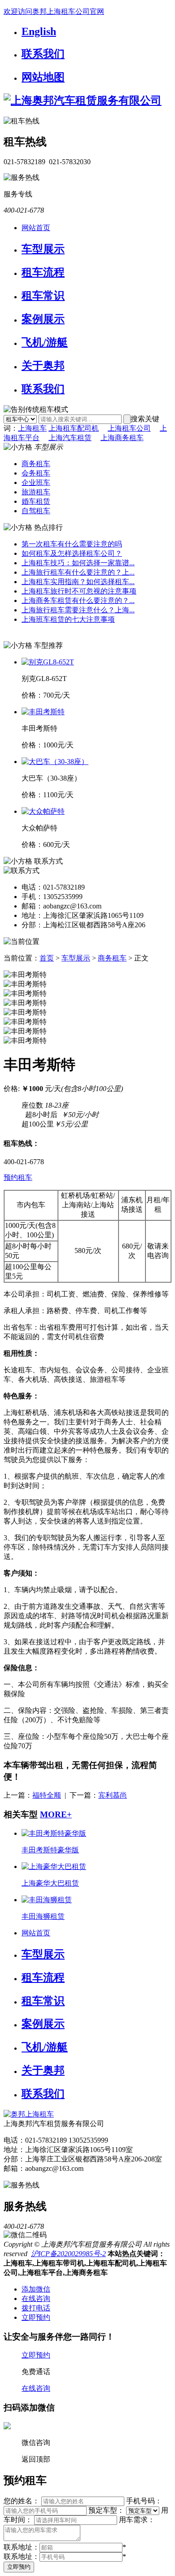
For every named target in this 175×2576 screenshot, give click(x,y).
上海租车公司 (129, 428)
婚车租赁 (36, 501)
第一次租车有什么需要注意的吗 (72, 544)
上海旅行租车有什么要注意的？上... (78, 572)
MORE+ (56, 1814)
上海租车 (32, 428)
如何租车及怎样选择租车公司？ (72, 553)
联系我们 (43, 54)
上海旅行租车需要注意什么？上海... (78, 610)
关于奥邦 (43, 366)
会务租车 (36, 473)
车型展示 (43, 249)
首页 (47, 958)
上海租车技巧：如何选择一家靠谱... (78, 563)
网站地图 (43, 77)
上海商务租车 (122, 438)
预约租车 (18, 1177)
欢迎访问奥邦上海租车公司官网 (54, 11)
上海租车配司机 (74, 428)
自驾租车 (36, 511)
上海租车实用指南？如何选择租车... (78, 582)
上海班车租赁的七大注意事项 (68, 619)
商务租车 (36, 464)
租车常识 (43, 296)
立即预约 (19, 2567)
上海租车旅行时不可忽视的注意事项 (79, 591)
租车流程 (43, 272)
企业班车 (36, 482)
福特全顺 (47, 1795)
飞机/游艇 (45, 342)
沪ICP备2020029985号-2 (68, 2254)
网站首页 (36, 228)
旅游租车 (36, 492)
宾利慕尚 (113, 1795)
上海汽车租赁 (70, 438)
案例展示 (43, 319)
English (39, 31)
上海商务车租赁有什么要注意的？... (78, 600)
